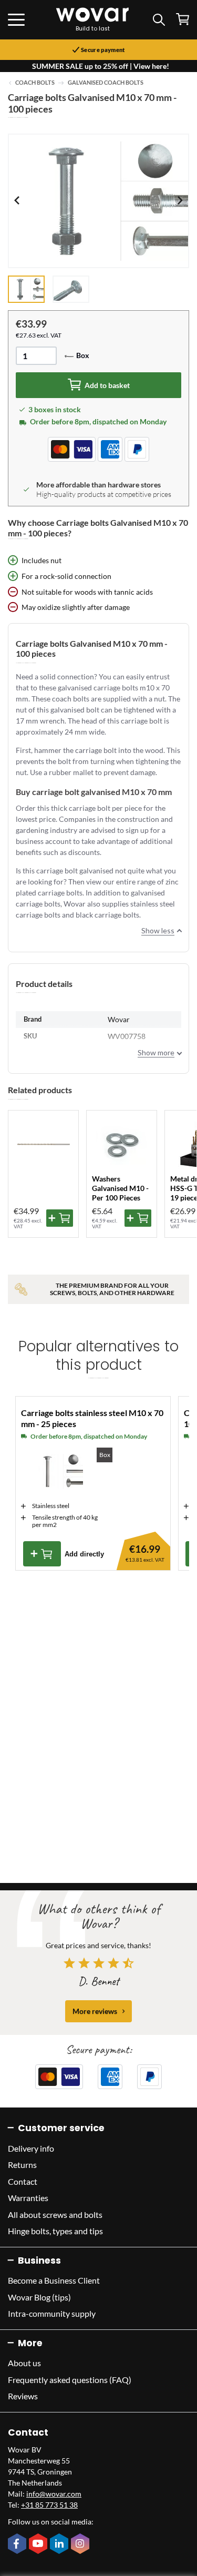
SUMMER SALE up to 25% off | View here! (101, 66)
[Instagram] (81, 2544)
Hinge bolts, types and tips (55, 2231)
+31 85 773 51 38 (49, 2505)
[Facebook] (18, 2544)
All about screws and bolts (55, 2214)
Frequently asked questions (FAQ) (70, 2380)
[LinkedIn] (60, 2544)
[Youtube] (39, 2544)
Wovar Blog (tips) (39, 2297)
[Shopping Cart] (183, 19)
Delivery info (31, 2148)
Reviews (23, 2396)
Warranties (28, 2198)
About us (24, 2363)
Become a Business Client (54, 2280)
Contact (23, 2181)
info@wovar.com (54, 2494)
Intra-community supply (52, 2313)
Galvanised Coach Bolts (106, 83)
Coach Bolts (35, 83)
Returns (22, 2165)
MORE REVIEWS (95, 2011)
